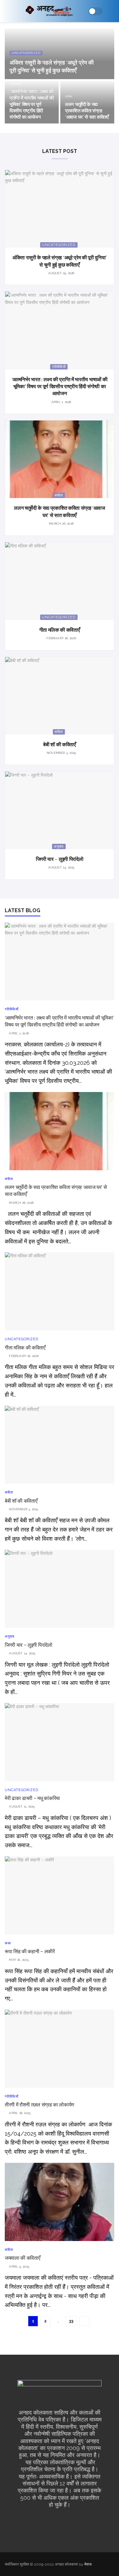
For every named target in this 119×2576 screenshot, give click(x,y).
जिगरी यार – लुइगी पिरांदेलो (60, 859)
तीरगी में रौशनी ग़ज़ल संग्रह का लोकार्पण (40, 2105)
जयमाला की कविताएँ (22, 2258)
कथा (8, 1943)
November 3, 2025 (61, 753)
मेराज (88, 2564)
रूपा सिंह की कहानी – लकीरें (30, 1951)
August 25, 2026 (61, 273)
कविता (69, 97)
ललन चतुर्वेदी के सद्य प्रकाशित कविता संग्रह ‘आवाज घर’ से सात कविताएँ (87, 111)
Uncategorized (26, 53)
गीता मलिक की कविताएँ (60, 630)
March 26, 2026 (61, 524)
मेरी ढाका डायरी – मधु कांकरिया (32, 1798)
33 (71, 2321)
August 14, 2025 (61, 867)
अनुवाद (59, 846)
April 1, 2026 (61, 402)
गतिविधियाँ (15, 84)
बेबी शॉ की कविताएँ (59, 744)
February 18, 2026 (61, 638)
